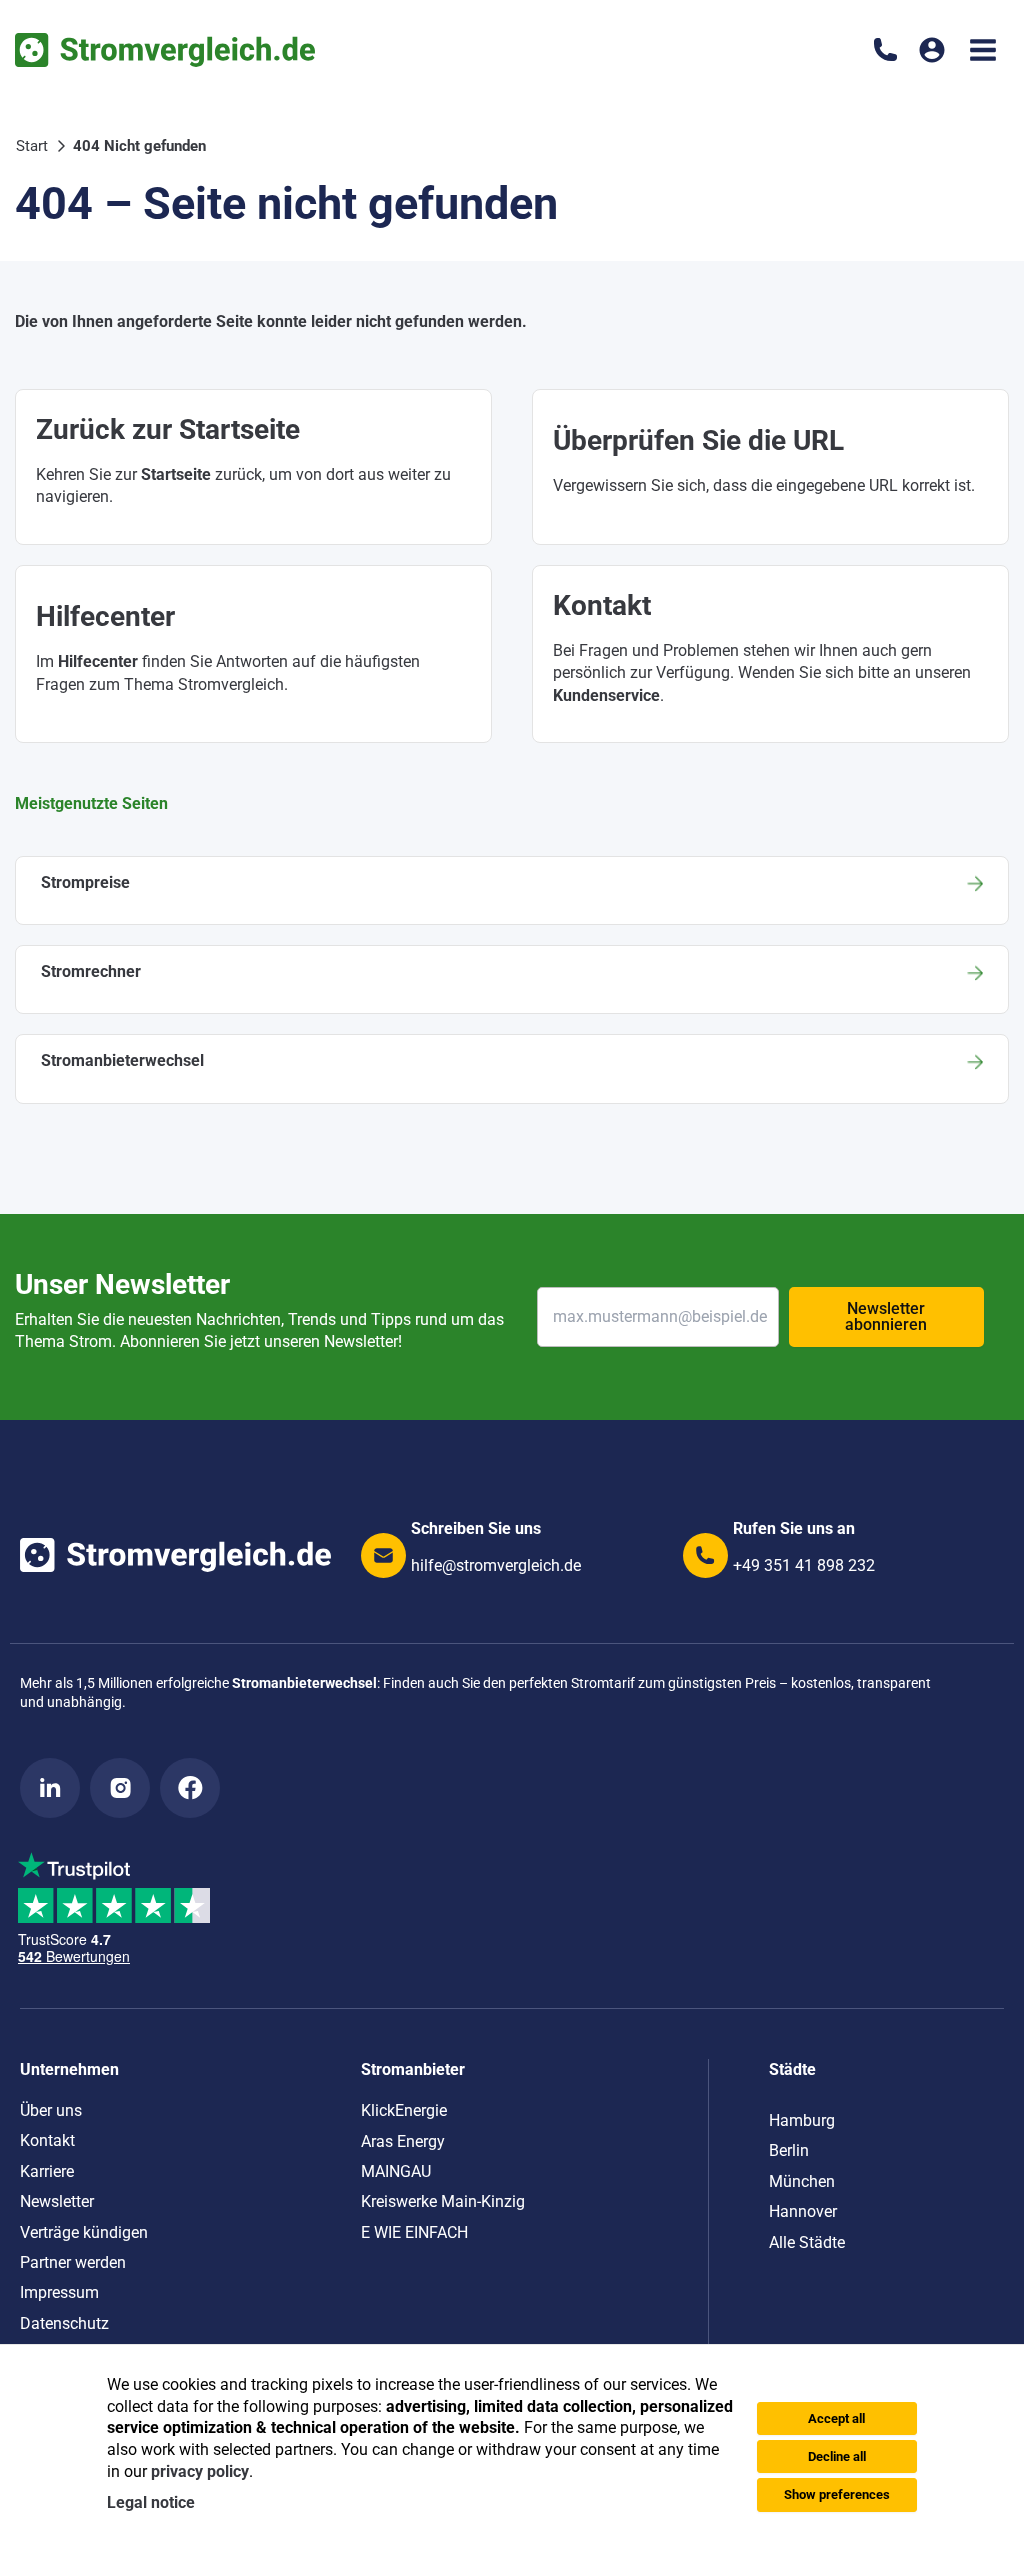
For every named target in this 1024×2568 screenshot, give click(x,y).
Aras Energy (403, 2141)
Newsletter (57, 2201)
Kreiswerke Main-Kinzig (443, 2201)
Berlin (789, 2150)
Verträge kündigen (84, 2232)
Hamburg (802, 2120)
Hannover (803, 2211)
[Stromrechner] (512, 979)
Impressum (59, 2292)
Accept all (836, 2418)
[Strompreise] (512, 890)
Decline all (837, 2456)
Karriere (47, 2171)
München (802, 2181)
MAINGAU (396, 2171)
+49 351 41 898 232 (804, 1565)
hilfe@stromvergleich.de (496, 1565)
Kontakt (47, 2140)
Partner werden (73, 2262)
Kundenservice (606, 695)
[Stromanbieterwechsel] (512, 1068)
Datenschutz (64, 2323)
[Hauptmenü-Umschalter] (983, 50)
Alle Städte (807, 2242)
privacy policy (200, 2471)
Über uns (51, 2110)
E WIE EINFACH (414, 2232)
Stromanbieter (413, 2069)
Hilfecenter (98, 661)
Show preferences (837, 2494)
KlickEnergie (404, 2110)
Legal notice (151, 2502)
